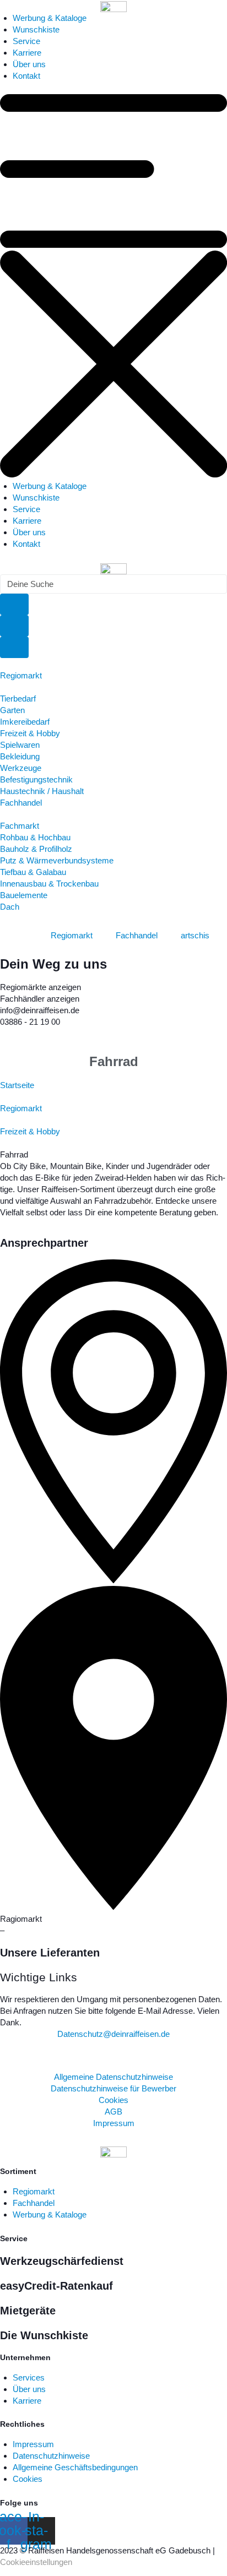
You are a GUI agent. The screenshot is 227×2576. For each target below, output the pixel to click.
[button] (113, 287)
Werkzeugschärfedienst (62, 2261)
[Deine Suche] (14, 626)
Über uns (29, 64)
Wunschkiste (36, 29)
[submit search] (14, 604)
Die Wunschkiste (44, 2335)
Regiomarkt (21, 1108)
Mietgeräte (28, 2311)
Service (26, 41)
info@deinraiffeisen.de (40, 1010)
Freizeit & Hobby (30, 1131)
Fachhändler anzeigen (40, 999)
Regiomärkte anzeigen (40, 987)
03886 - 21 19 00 (30, 1022)
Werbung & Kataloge (50, 18)
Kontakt (26, 76)
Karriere (27, 53)
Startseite (17, 1085)
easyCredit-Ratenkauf (56, 2286)
